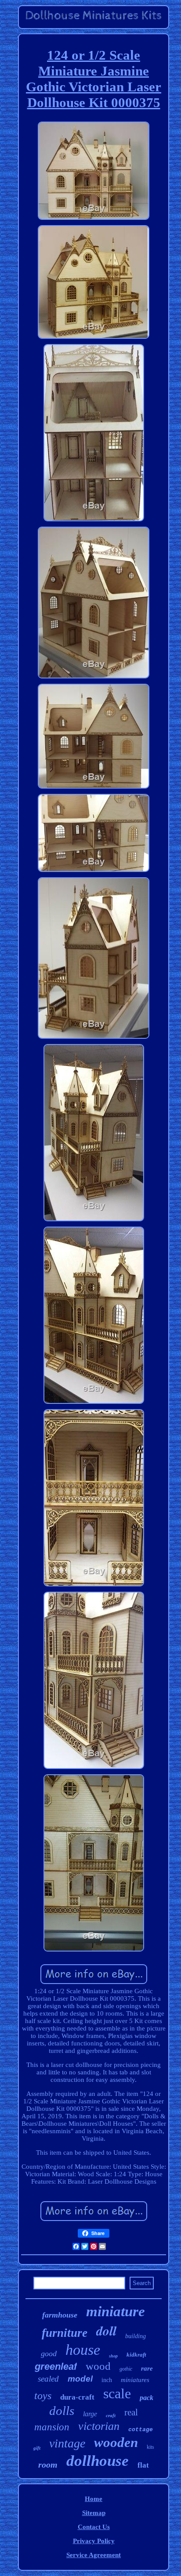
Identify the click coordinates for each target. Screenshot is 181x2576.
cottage (141, 2430)
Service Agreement (94, 2555)
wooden (116, 2442)
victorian (99, 2426)
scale (117, 2393)
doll (106, 2331)
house (83, 2350)
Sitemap (94, 2513)
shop (113, 2356)
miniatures (135, 2380)
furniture (65, 2333)
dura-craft (77, 2397)
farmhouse (60, 2315)
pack (147, 2398)
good (49, 2354)
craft (111, 2415)
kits (150, 2447)
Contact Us (94, 2527)
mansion (52, 2427)
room (48, 2465)
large (90, 2414)
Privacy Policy (94, 2541)
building (136, 2336)
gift (37, 2448)
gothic (126, 2369)
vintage (67, 2443)
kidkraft (136, 2355)
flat (143, 2465)
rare (147, 2368)
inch (107, 2380)
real (131, 2412)
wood (98, 2366)
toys (43, 2396)
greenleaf (56, 2366)
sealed (48, 2379)
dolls (62, 2411)
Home (94, 2499)
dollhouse (98, 2461)
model (80, 2379)
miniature (116, 2311)
